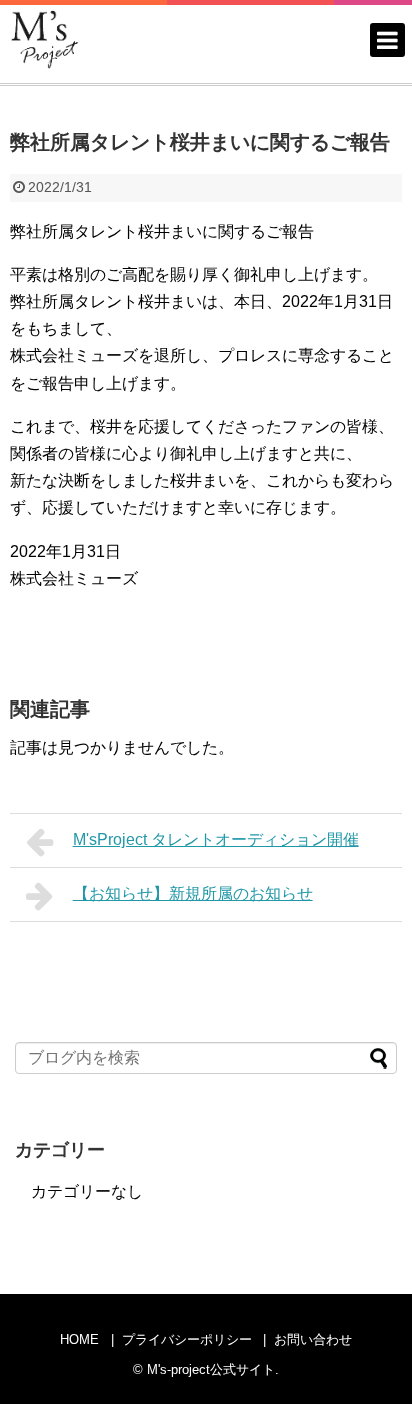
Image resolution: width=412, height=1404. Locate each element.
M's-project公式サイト (211, 1369)
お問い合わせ (313, 1339)
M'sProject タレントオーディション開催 (216, 839)
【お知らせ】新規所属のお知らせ (193, 893)
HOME (79, 1339)
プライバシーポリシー (187, 1339)
